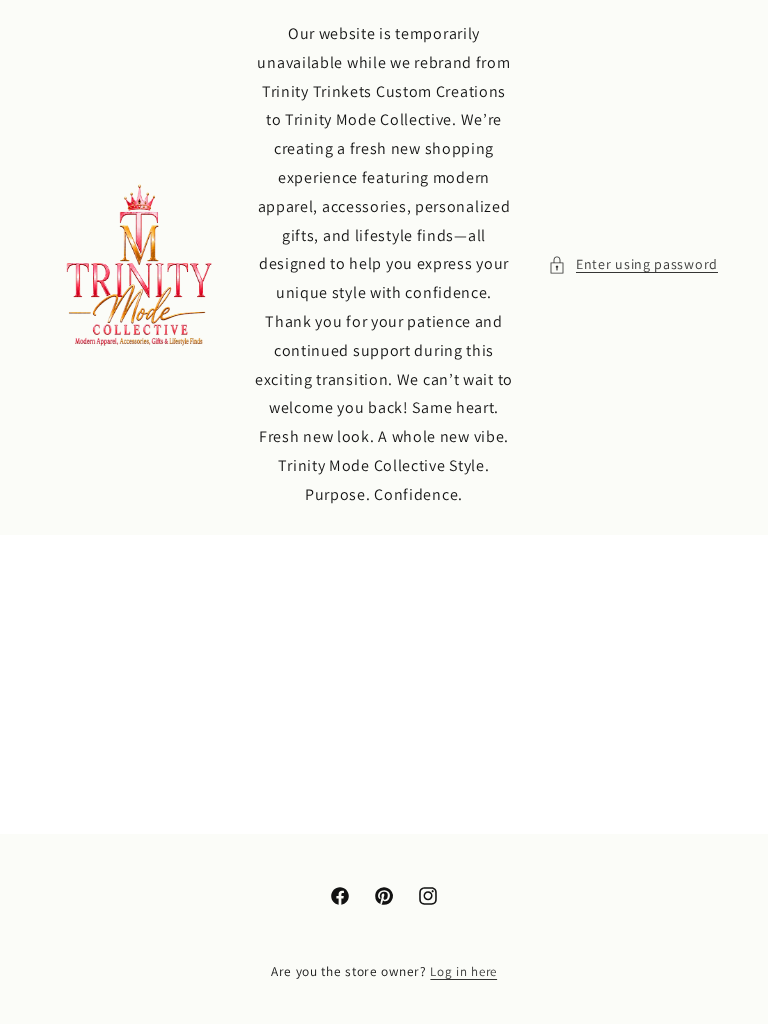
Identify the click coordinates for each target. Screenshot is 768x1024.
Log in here (463, 971)
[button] (633, 264)
